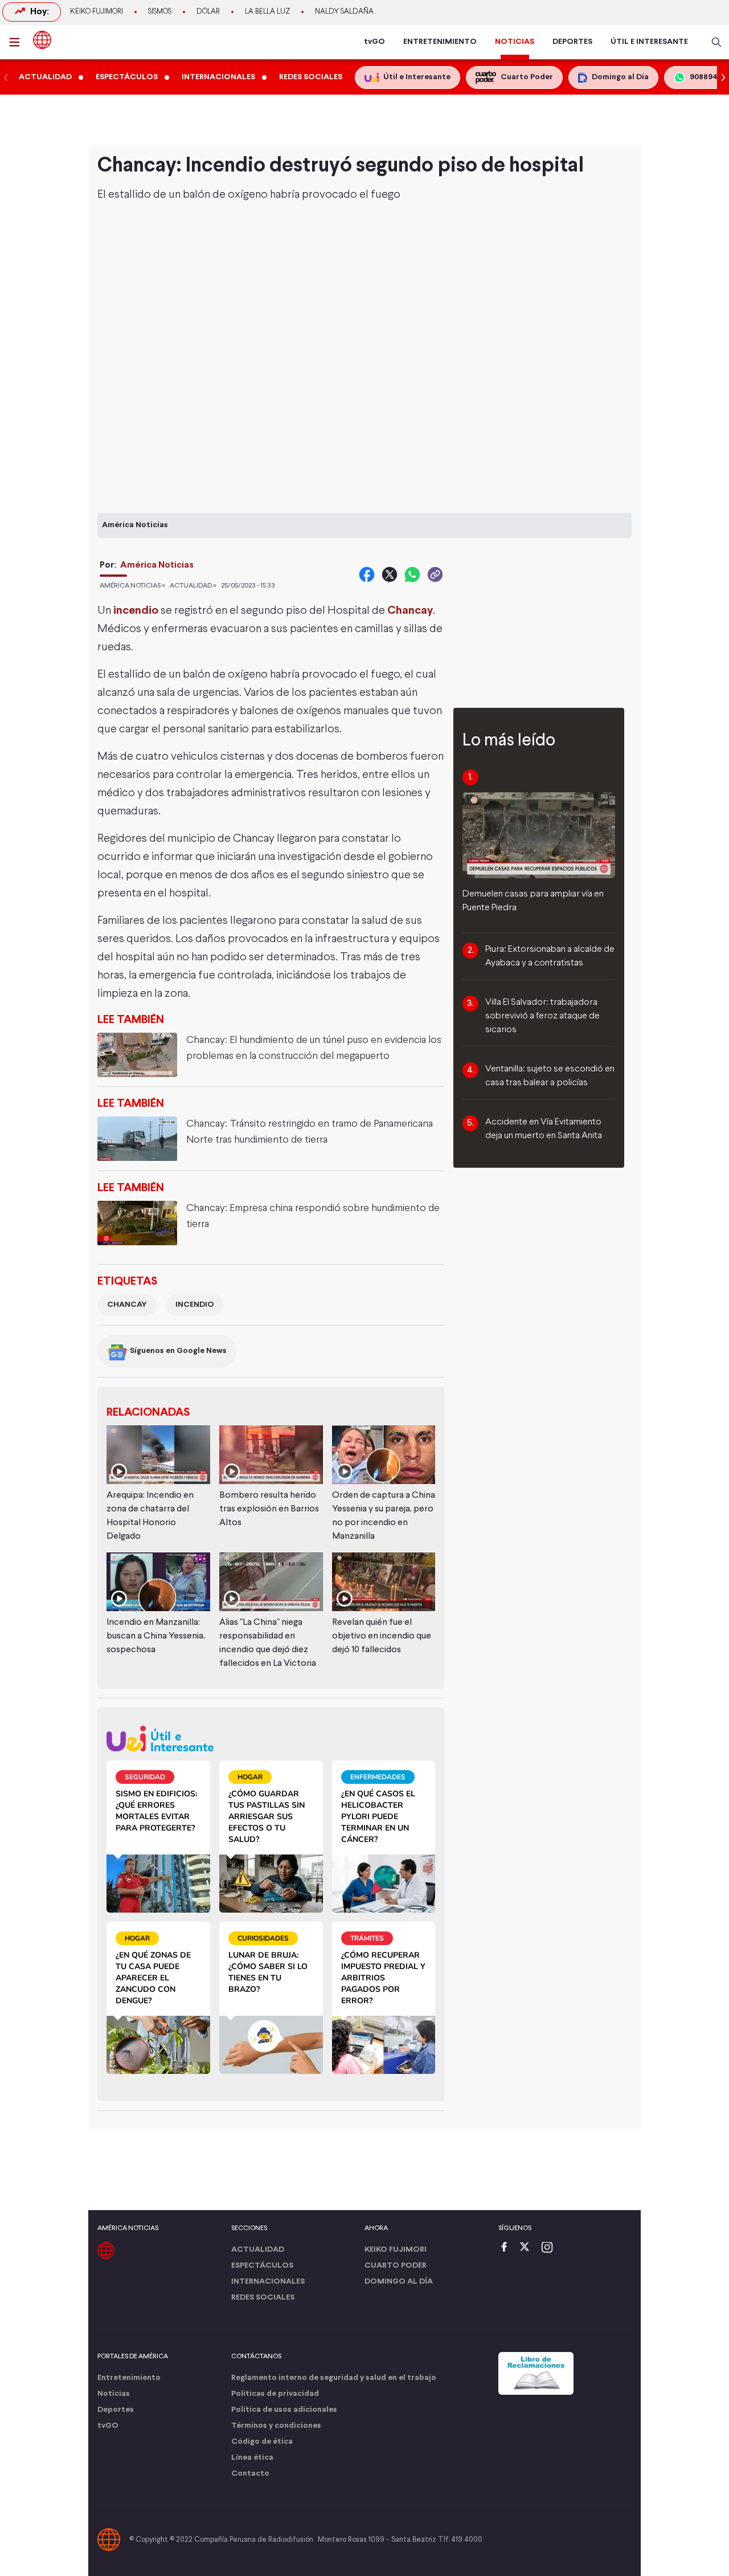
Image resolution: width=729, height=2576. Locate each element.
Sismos (160, 12)
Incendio (195, 1305)
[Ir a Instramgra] (550, 2248)
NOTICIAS (515, 42)
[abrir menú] (18, 42)
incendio (136, 611)
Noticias (114, 2394)
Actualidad (258, 2250)
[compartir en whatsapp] (412, 574)
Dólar (208, 12)
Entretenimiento (129, 2378)
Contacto (250, 2474)
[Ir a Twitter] (529, 2248)
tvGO (374, 42)
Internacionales (268, 2282)
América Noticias (157, 565)
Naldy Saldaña (344, 12)
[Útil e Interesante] (271, 1739)
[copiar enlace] (435, 574)
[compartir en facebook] (367, 574)
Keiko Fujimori (97, 12)
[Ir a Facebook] (507, 2248)
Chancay (127, 1305)
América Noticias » (132, 586)
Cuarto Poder (396, 2266)
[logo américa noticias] (42, 40)
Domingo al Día (399, 2282)
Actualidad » (193, 586)
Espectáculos (262, 2266)
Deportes (116, 2410)
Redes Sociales (263, 2298)
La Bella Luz (267, 12)
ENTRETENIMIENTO (440, 42)
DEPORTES (572, 42)
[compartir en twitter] (390, 574)
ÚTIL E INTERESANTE (649, 42)
